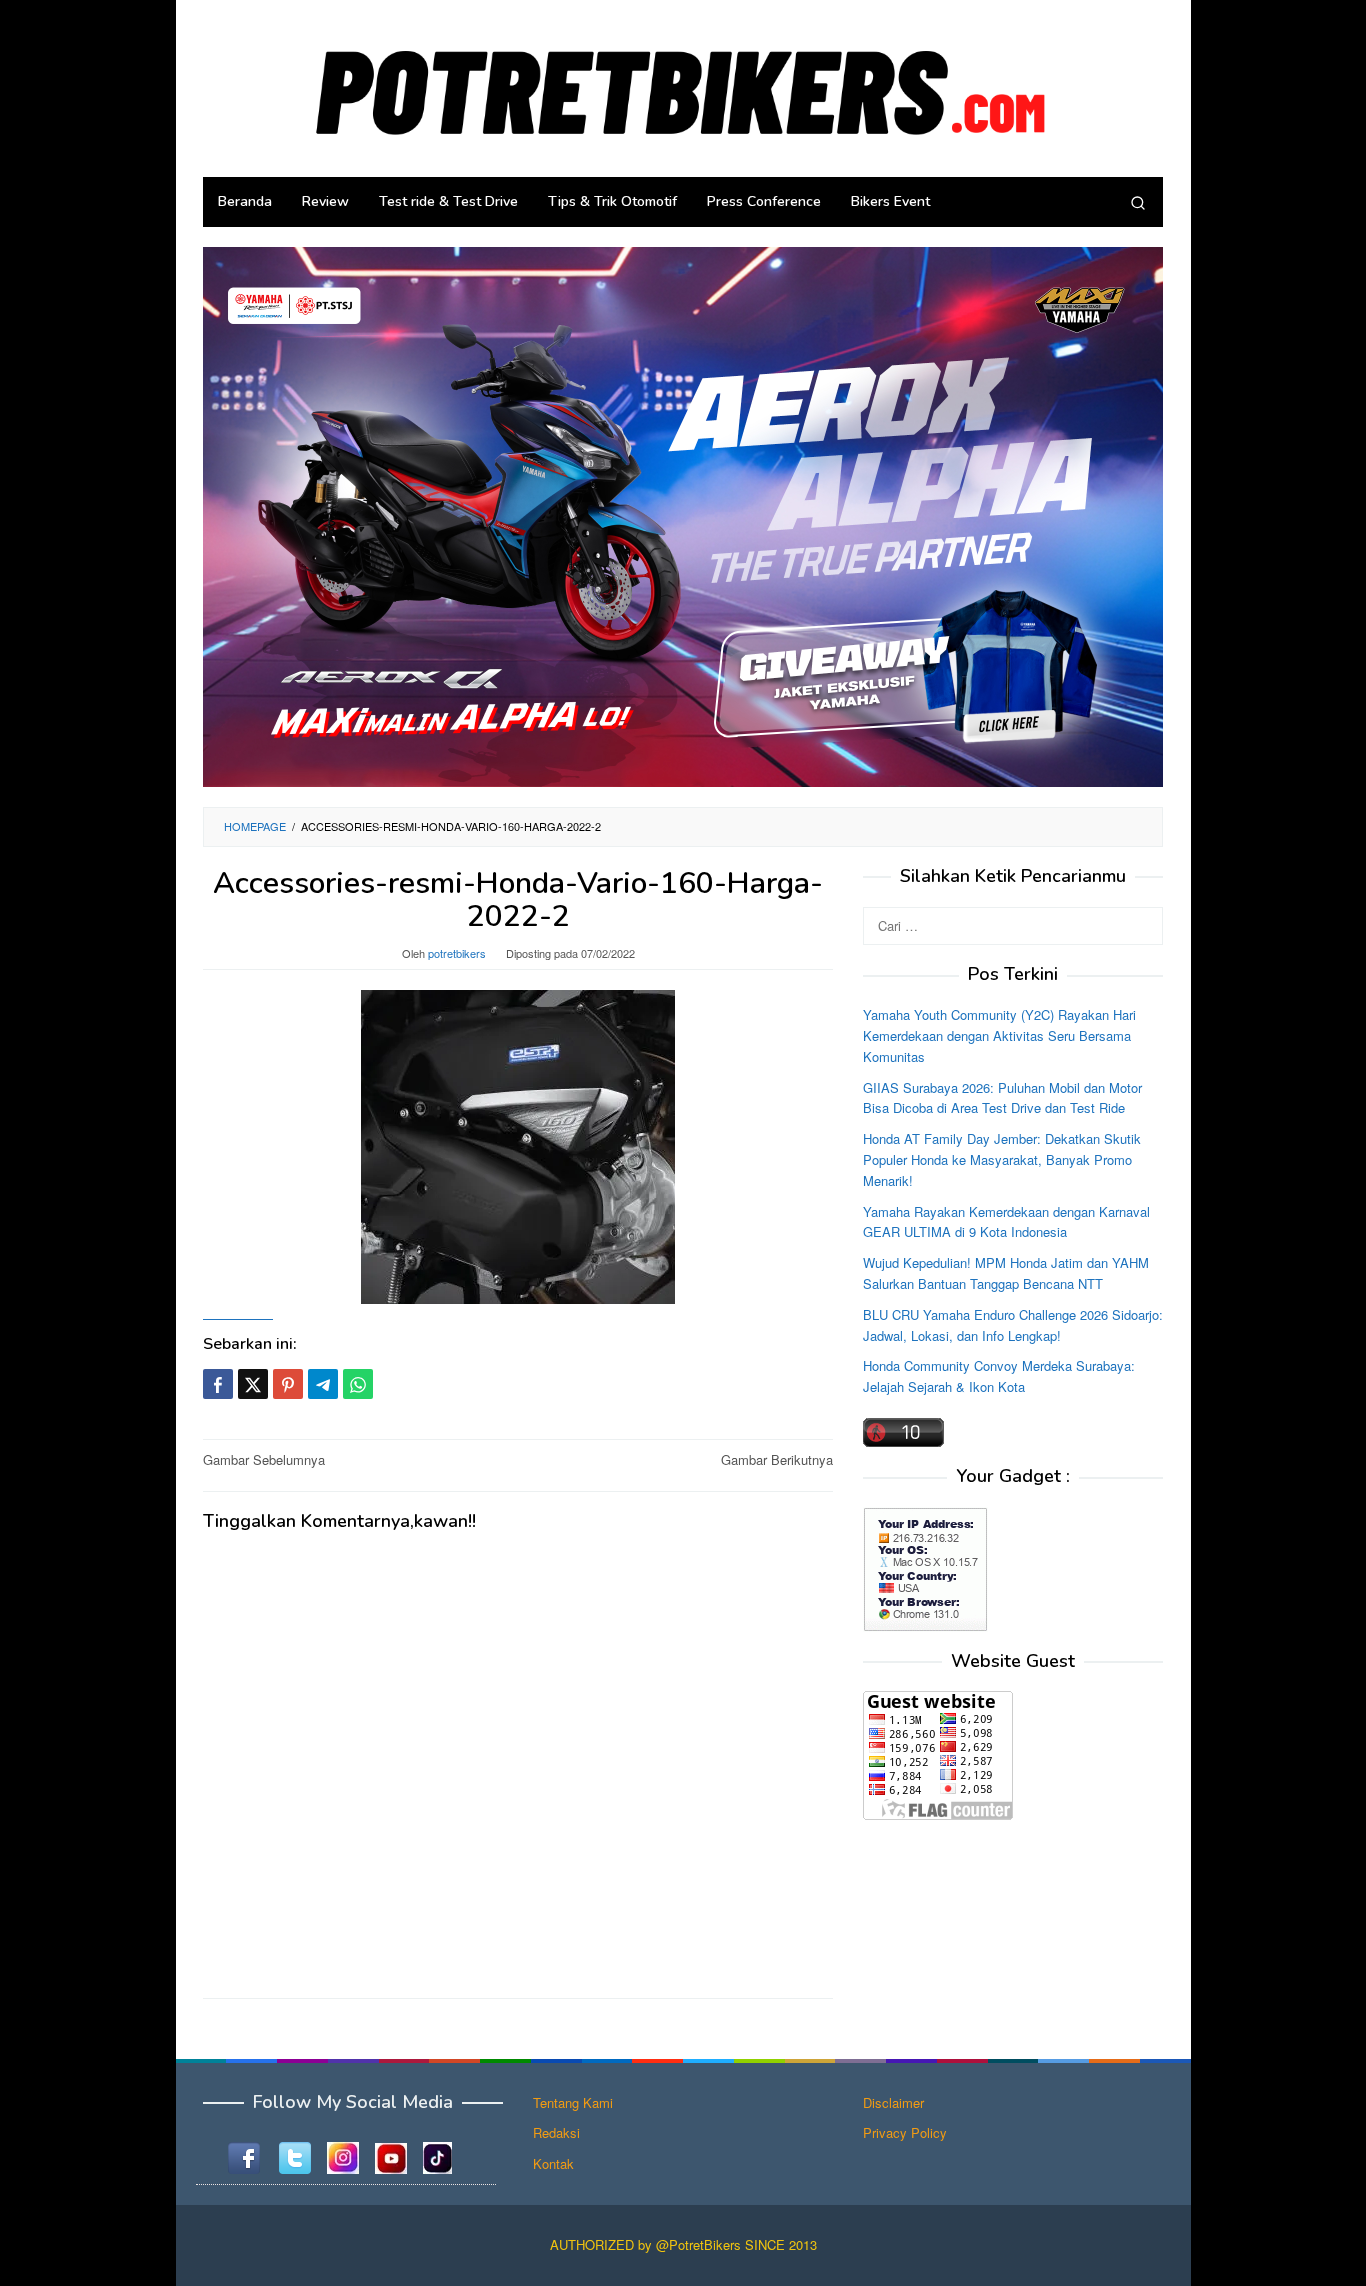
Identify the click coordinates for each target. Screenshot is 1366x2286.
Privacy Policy (905, 2132)
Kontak (553, 2163)
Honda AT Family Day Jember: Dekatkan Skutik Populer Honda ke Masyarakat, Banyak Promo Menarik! (1002, 1159)
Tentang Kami (573, 2102)
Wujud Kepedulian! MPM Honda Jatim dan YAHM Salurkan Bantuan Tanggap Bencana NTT (1006, 1273)
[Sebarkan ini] (218, 1384)
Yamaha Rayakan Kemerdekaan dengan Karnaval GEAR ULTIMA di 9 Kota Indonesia (1006, 1222)
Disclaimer (893, 2102)
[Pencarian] (1138, 202)
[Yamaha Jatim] (683, 515)
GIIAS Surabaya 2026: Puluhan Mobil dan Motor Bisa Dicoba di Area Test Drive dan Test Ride (1002, 1098)
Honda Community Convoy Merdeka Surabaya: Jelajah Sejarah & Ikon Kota (999, 1376)
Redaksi (556, 2132)
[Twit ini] (253, 1384)
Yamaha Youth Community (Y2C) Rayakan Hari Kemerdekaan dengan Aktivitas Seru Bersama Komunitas (999, 1035)
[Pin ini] (288, 1384)
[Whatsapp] (358, 1384)
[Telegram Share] (323, 1384)
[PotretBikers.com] (683, 86)
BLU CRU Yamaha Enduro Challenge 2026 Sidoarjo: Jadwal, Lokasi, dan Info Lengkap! (1013, 1325)
